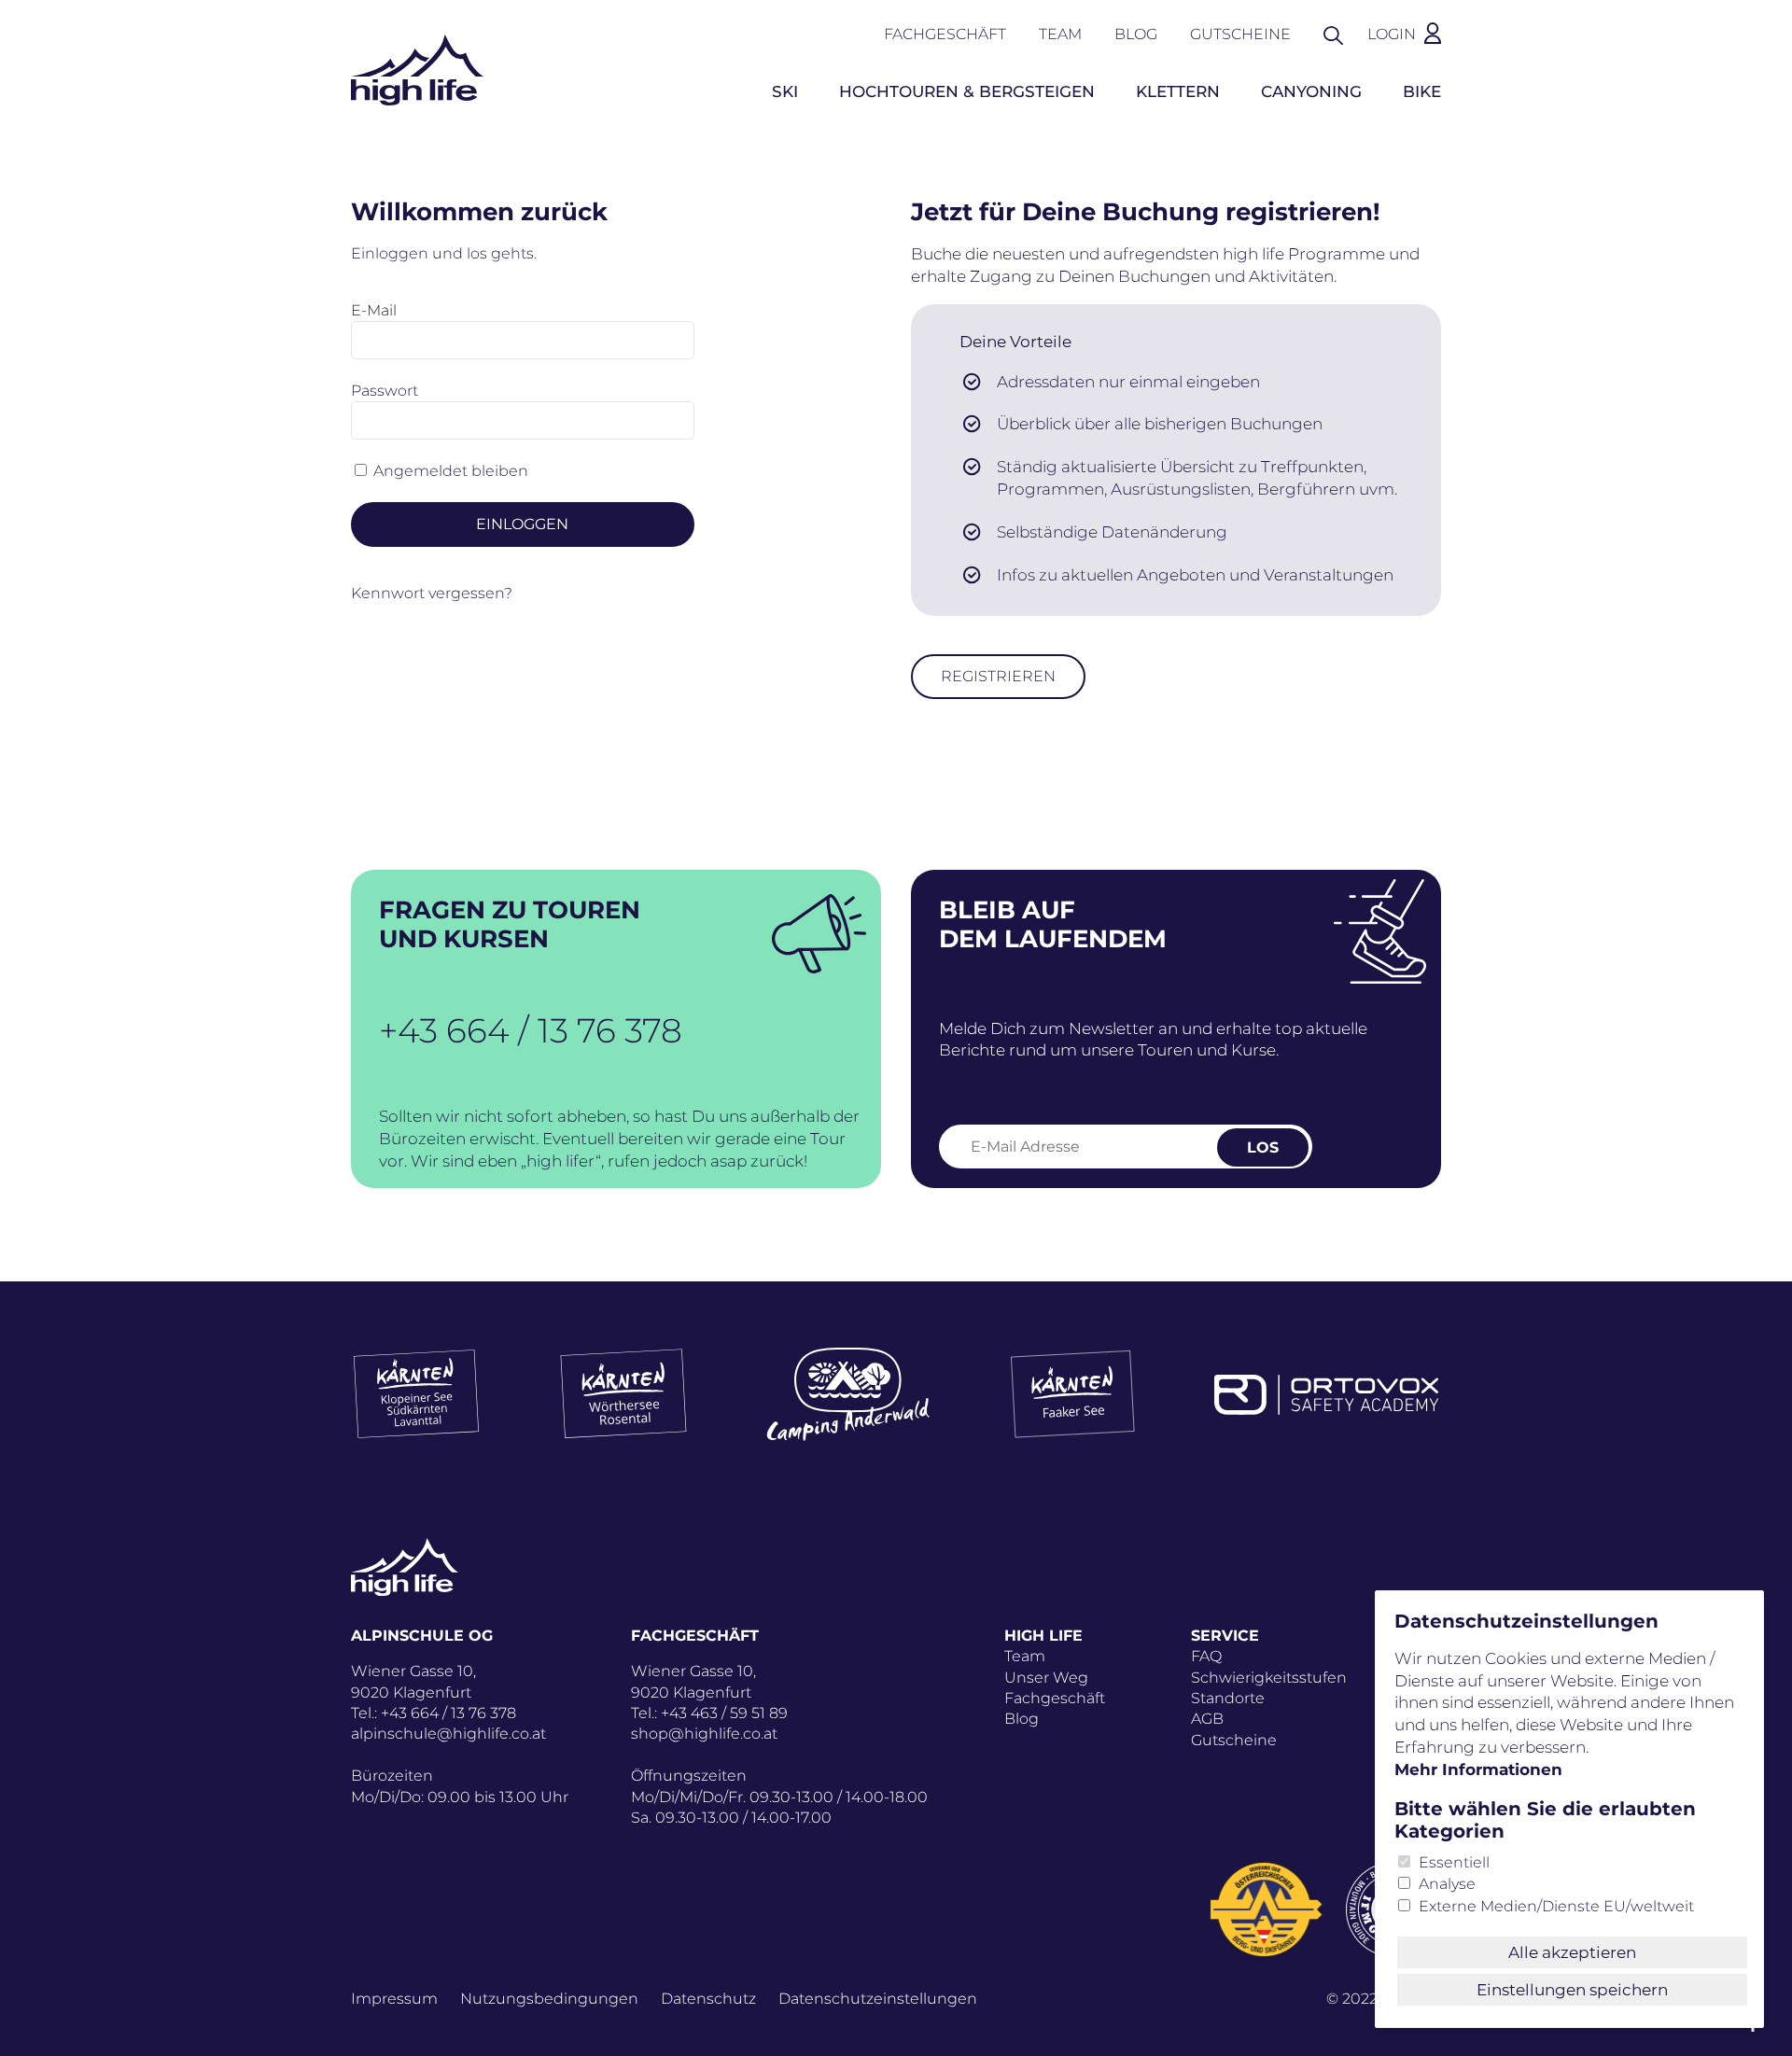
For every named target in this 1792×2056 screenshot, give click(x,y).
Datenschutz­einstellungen (878, 1999)
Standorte (1228, 1698)
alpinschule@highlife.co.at (448, 1734)
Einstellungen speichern (1572, 1990)
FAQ (1206, 1656)
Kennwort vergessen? (432, 593)
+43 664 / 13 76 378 (531, 1030)
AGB (1207, 1719)
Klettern (1178, 91)
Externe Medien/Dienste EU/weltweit (1556, 1906)
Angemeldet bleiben (451, 471)
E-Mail (374, 310)
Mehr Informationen (1478, 1769)
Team (1060, 34)
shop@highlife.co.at (704, 1734)
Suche (1342, 34)
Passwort (385, 391)
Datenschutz (708, 1999)
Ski (785, 91)
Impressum (394, 1999)
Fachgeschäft (945, 34)
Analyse (1447, 1884)
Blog (1136, 34)
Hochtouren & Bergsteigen (967, 91)
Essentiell (1454, 1862)
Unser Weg (1046, 1678)
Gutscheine (1240, 34)
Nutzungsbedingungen (549, 1999)
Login (1392, 34)
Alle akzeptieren (1572, 1952)
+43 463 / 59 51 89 (724, 1713)
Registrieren (998, 676)
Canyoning (1311, 91)
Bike (1422, 91)
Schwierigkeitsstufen (1269, 1678)
